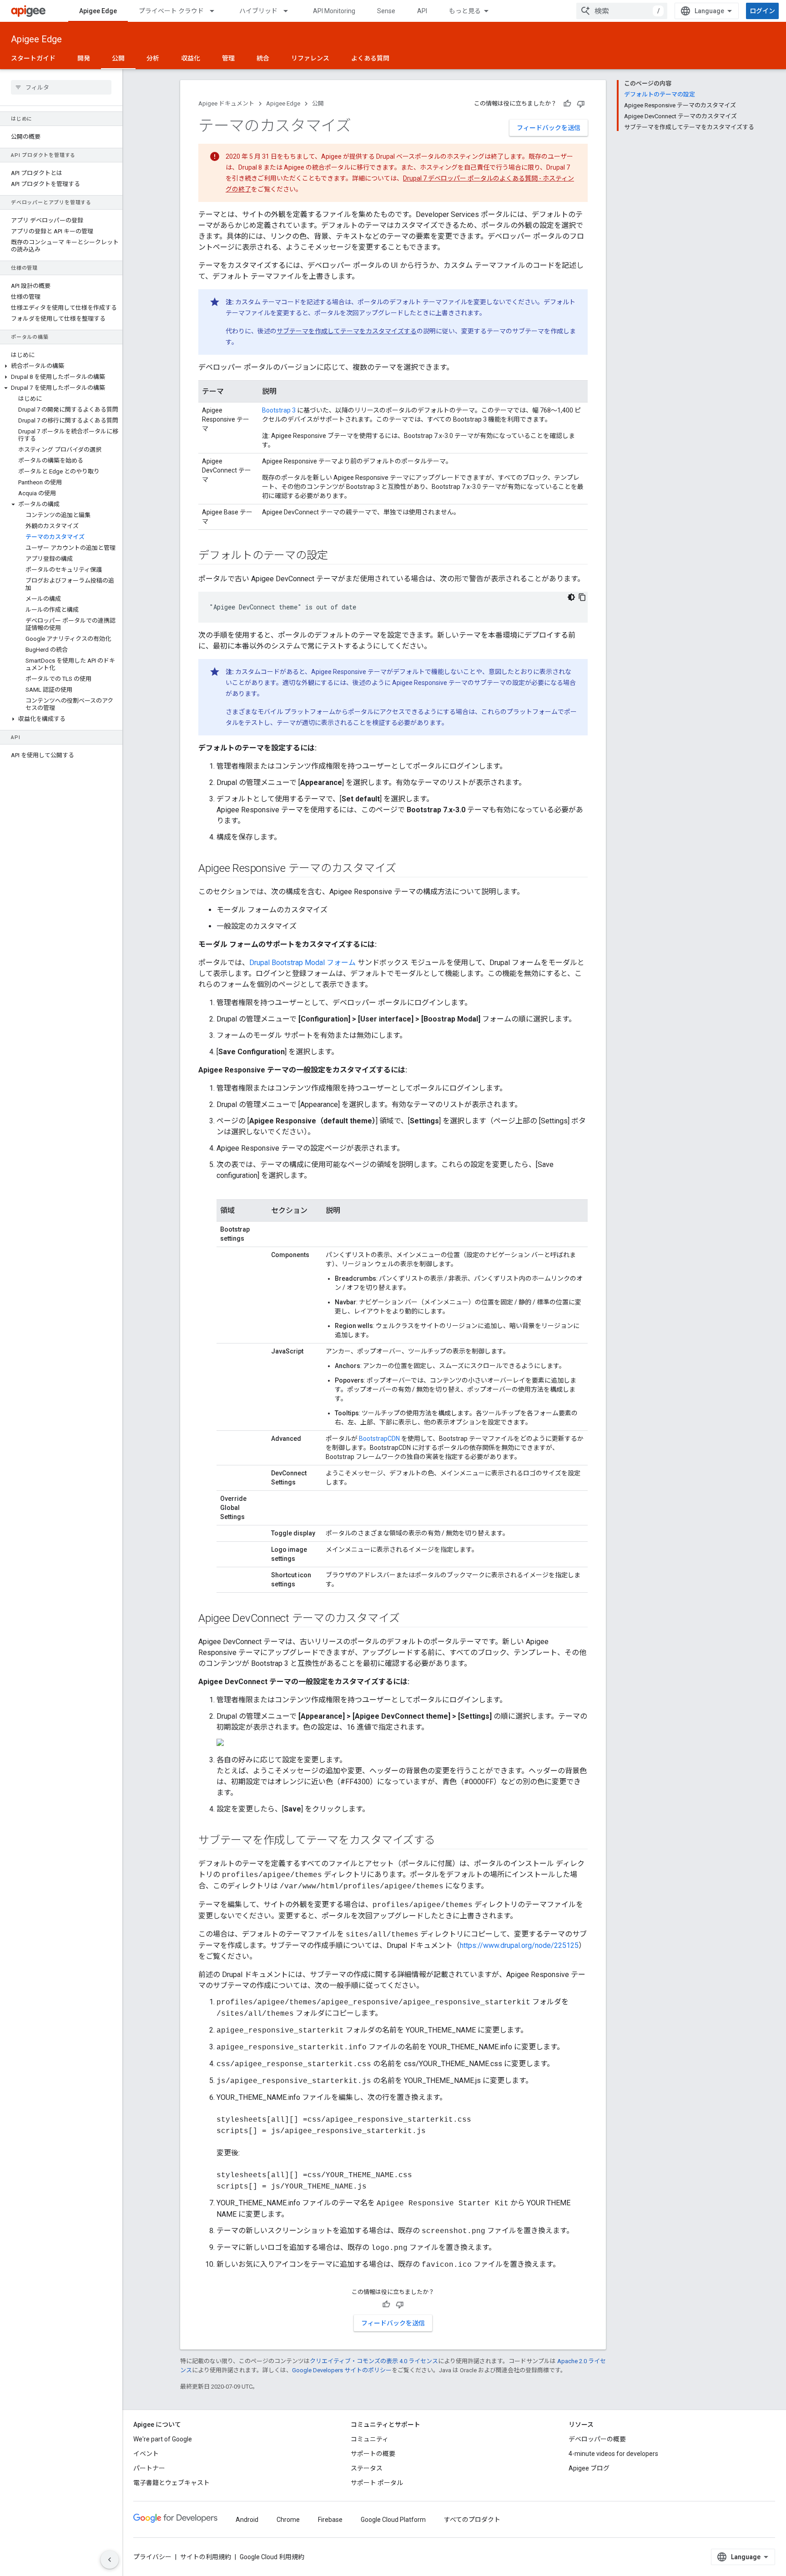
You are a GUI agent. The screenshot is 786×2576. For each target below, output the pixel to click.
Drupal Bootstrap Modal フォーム (302, 963)
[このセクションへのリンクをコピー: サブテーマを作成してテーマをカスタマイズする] (444, 1841)
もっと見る (465, 11)
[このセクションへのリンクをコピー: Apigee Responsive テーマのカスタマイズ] (405, 869)
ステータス (367, 2468)
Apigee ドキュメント (226, 103)
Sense (386, 11)
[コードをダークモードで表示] (571, 597)
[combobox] (622, 11)
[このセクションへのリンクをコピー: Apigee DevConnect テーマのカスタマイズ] (408, 1619)
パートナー (149, 2468)
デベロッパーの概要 (597, 2439)
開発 (84, 58)
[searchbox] (61, 87)
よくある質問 (370, 58)
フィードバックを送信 (549, 128)
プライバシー (152, 2557)
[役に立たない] (581, 104)
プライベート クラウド (171, 11)
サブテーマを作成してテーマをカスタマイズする (347, 331)
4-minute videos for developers (613, 2454)
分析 (153, 58)
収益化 (191, 58)
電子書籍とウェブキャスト (171, 2483)
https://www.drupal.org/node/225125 (519, 1945)
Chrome (288, 2520)
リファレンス (310, 58)
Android (247, 2520)
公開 (118, 58)
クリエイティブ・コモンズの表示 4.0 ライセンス (374, 2361)
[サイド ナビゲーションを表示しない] (110, 2560)
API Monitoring (334, 11)
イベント (146, 2454)
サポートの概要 (373, 2454)
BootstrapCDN (379, 1439)
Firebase (330, 2520)
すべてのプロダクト (472, 2520)
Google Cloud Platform (393, 2520)
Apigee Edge (98, 11)
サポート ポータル (377, 2483)
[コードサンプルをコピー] (582, 597)
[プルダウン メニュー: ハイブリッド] (290, 11)
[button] (61, 366)
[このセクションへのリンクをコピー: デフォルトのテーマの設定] (337, 556)
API (422, 11)
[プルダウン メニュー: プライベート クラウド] (216, 11)
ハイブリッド (258, 11)
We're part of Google (163, 2439)
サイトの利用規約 (206, 2557)
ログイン (762, 11)
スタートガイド (33, 58)
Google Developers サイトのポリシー (342, 2370)
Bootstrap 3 (279, 410)
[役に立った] (567, 104)
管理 (228, 58)
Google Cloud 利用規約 (272, 2557)
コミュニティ (370, 2439)
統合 (263, 58)
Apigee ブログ (589, 2468)
